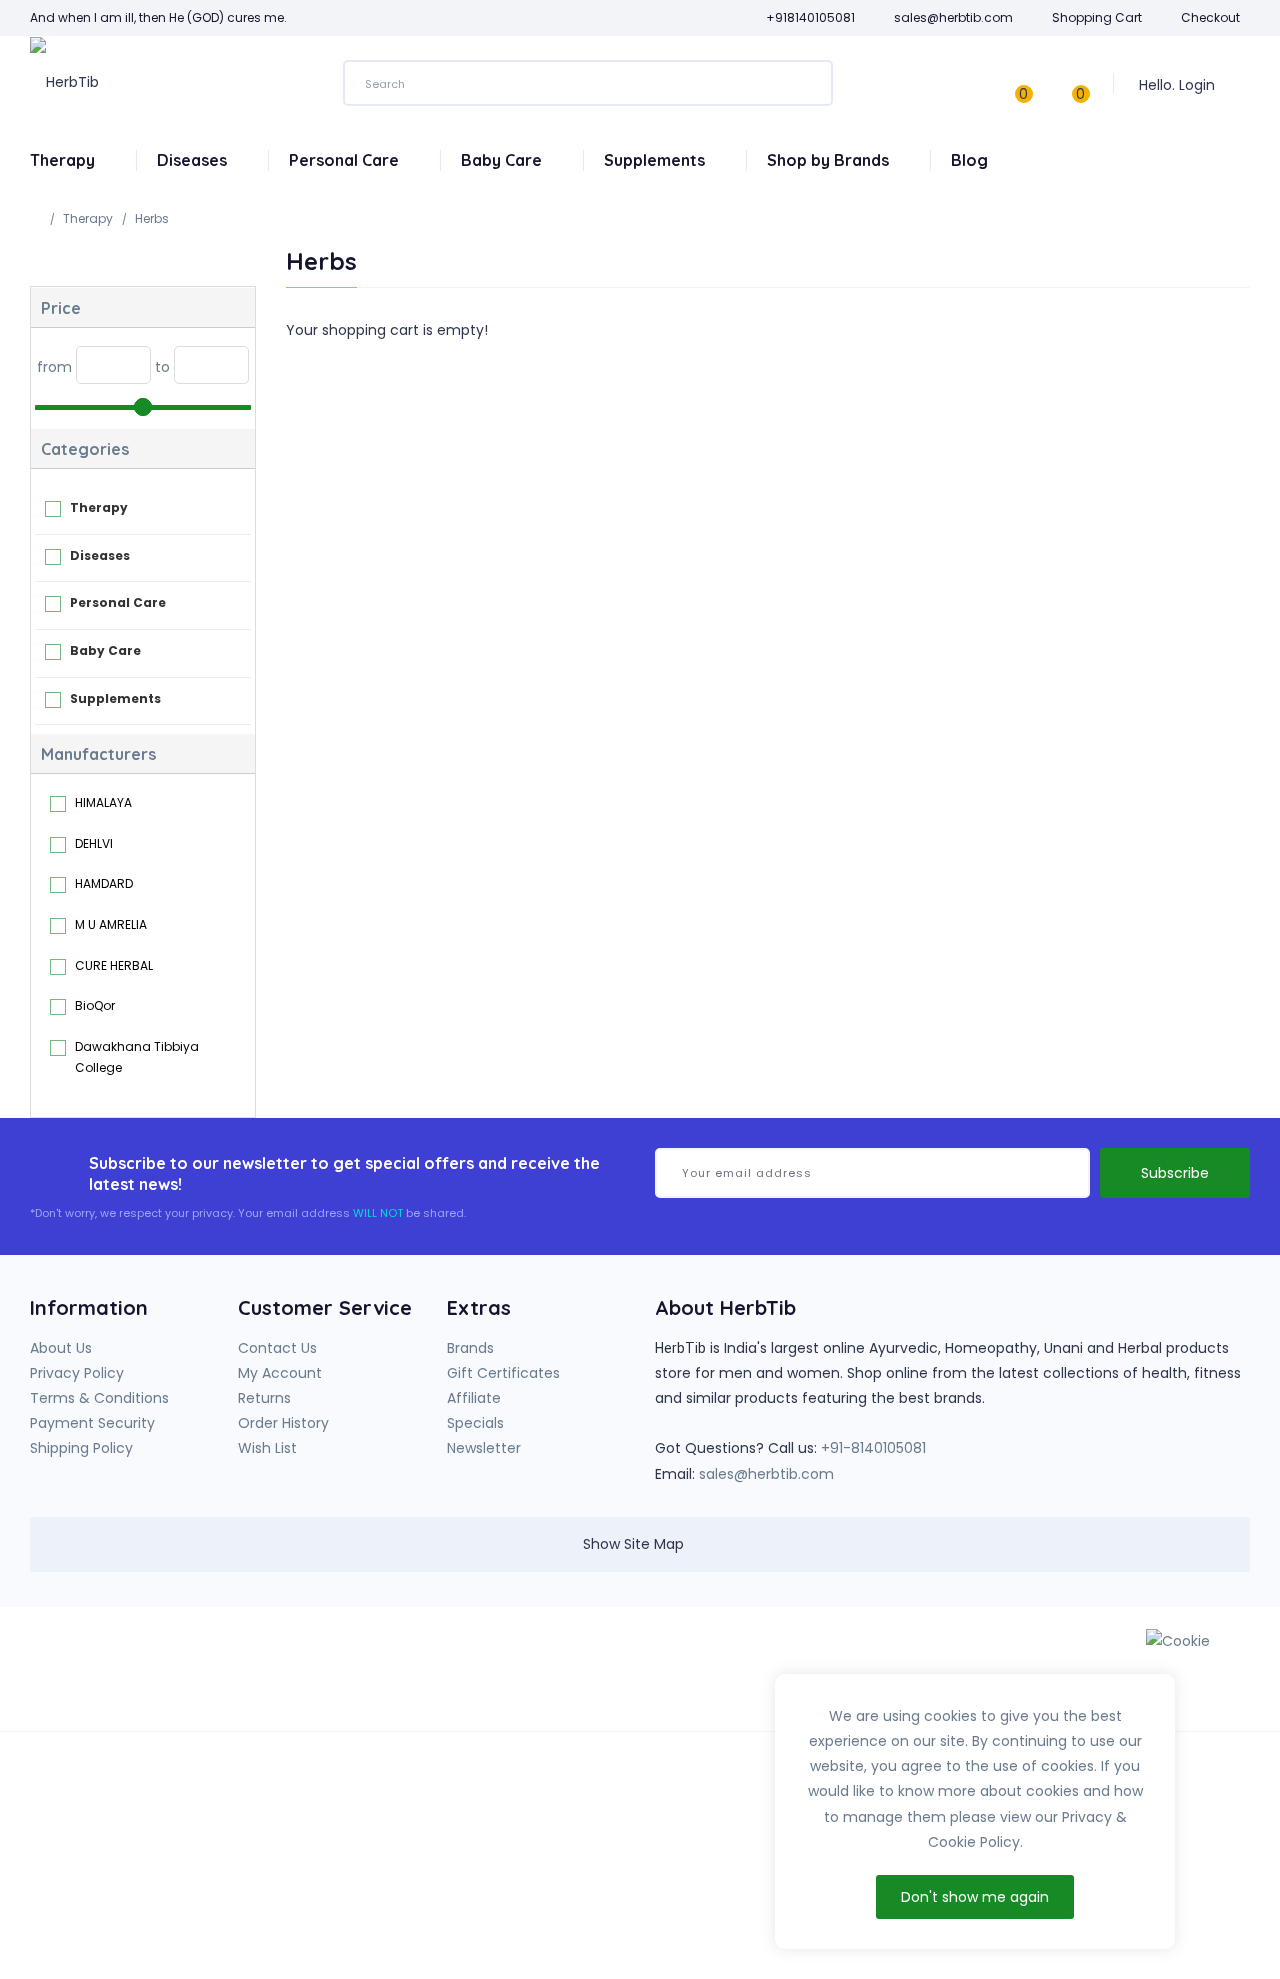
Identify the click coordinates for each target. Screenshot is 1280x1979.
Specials (475, 1423)
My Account (280, 1373)
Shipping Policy (81, 1448)
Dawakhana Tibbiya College (137, 1057)
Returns (264, 1398)
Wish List (267, 1448)
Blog (969, 160)
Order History (283, 1423)
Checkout (1210, 17)
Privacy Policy (77, 1373)
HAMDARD (104, 883)
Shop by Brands (830, 160)
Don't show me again (975, 1897)
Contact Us (277, 1348)
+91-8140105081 (873, 1448)
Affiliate (474, 1398)
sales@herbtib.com (766, 1474)
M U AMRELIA (111, 924)
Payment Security (92, 1423)
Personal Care (346, 160)
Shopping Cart (1097, 17)
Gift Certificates (503, 1373)
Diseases (194, 160)
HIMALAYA (103, 802)
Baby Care (503, 160)
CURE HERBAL (114, 965)
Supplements (656, 160)
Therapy (64, 160)
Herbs (152, 218)
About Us (61, 1348)
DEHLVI (94, 843)
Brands (470, 1348)
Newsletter (484, 1448)
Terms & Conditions (99, 1398)
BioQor (95, 1005)
